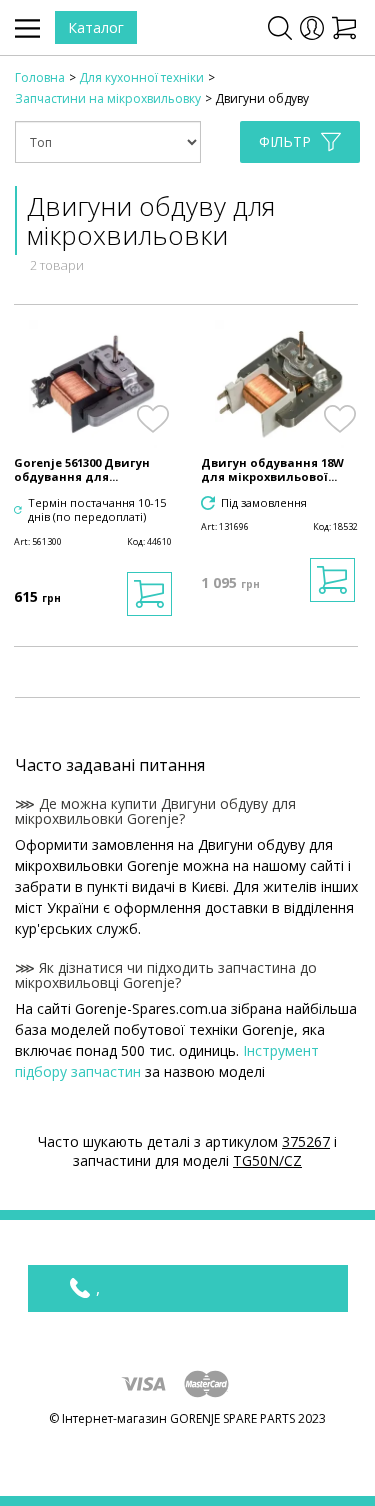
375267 (306, 1141)
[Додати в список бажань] (153, 419)
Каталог (96, 27)
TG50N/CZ (267, 1160)
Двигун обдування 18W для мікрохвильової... (272, 470)
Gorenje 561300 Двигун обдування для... (82, 470)
